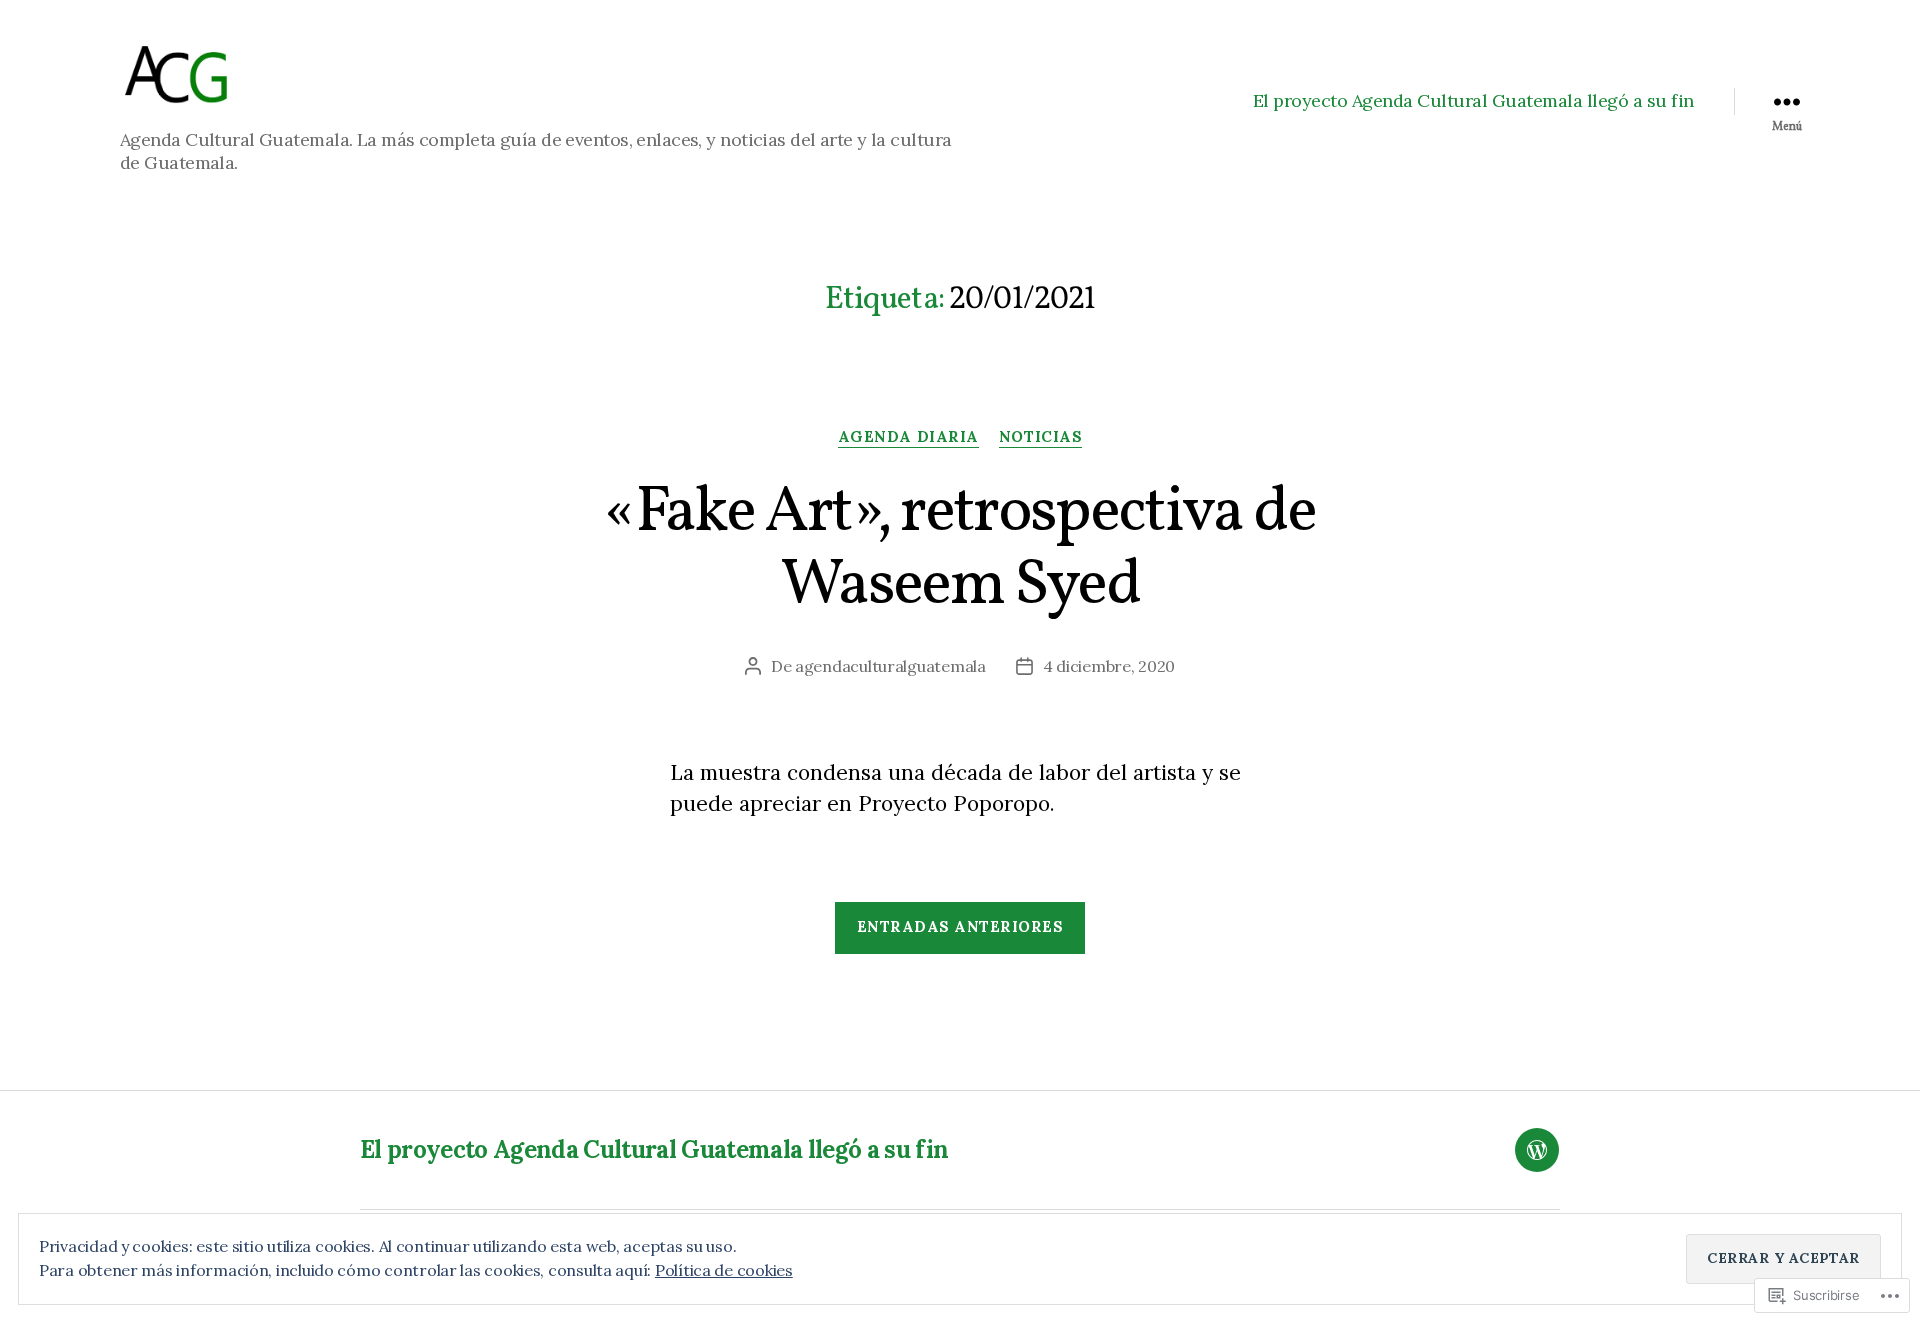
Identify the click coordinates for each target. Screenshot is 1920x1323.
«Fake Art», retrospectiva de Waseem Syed (960, 550)
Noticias (1040, 437)
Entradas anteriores (960, 926)
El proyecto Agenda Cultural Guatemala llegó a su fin (1473, 101)
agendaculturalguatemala (890, 666)
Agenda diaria (908, 437)
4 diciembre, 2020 (1109, 666)
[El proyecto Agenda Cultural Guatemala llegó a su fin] (1537, 1150)
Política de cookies (724, 1270)
